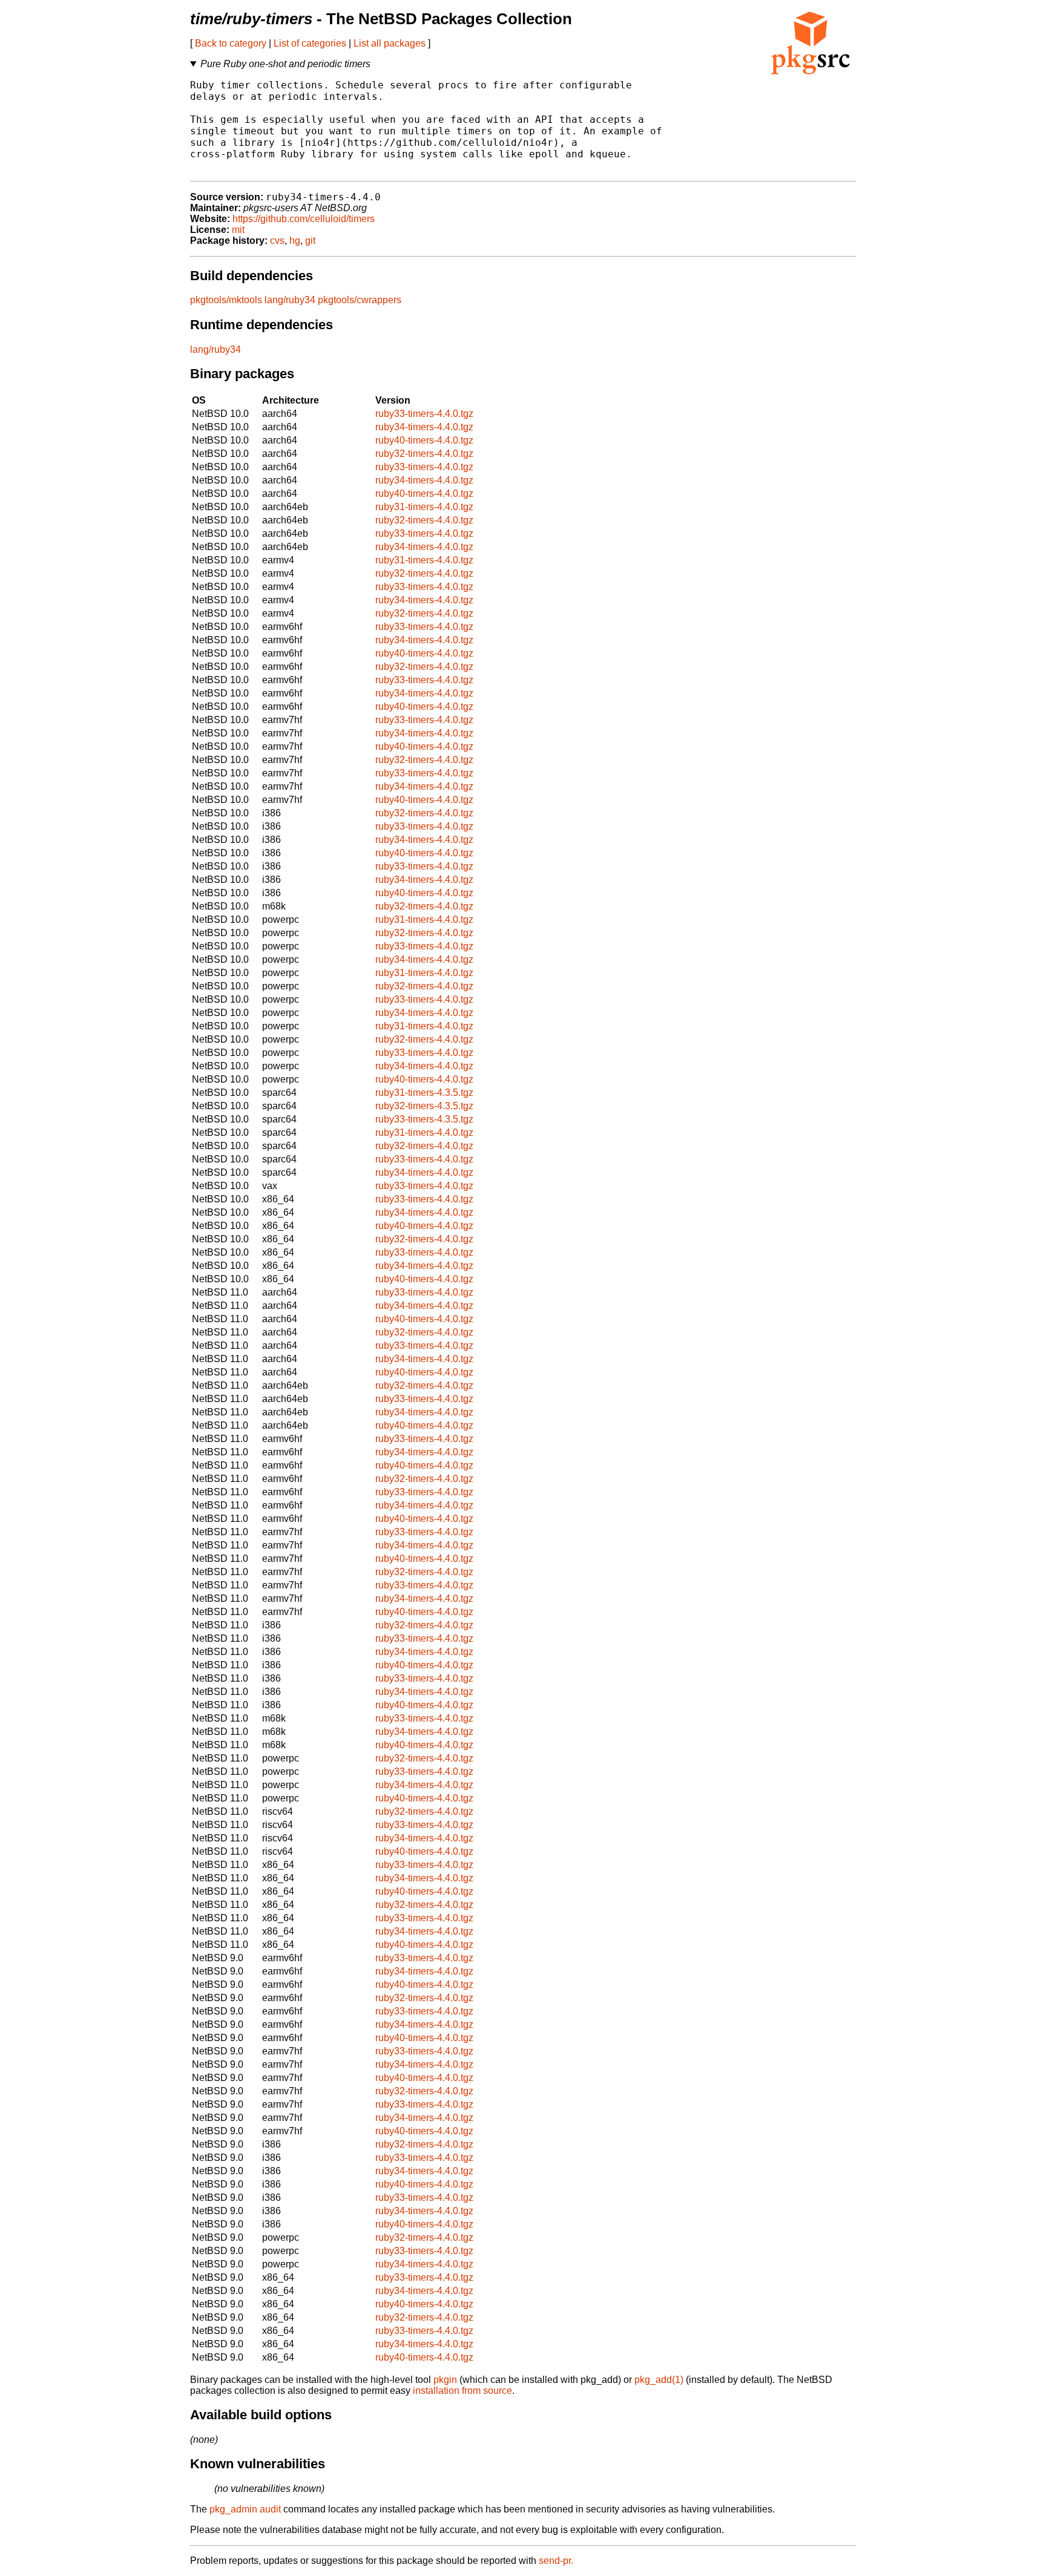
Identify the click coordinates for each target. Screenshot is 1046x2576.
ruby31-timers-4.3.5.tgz (424, 1093)
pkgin (445, 2380)
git (310, 241)
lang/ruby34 (290, 300)
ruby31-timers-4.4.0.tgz (424, 507)
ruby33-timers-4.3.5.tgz (424, 1119)
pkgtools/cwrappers (360, 300)
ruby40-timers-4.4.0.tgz (424, 440)
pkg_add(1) (659, 2380)
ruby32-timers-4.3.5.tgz (424, 1106)
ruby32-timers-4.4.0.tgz (424, 454)
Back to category (231, 43)
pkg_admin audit (245, 2509)
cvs (277, 241)
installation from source (462, 2391)
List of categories (310, 43)
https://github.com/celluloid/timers (304, 219)
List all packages (390, 43)
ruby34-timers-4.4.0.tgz (424, 427)
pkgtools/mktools (226, 300)
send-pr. (556, 2561)
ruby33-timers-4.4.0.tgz (424, 414)
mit (238, 230)
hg (295, 241)
